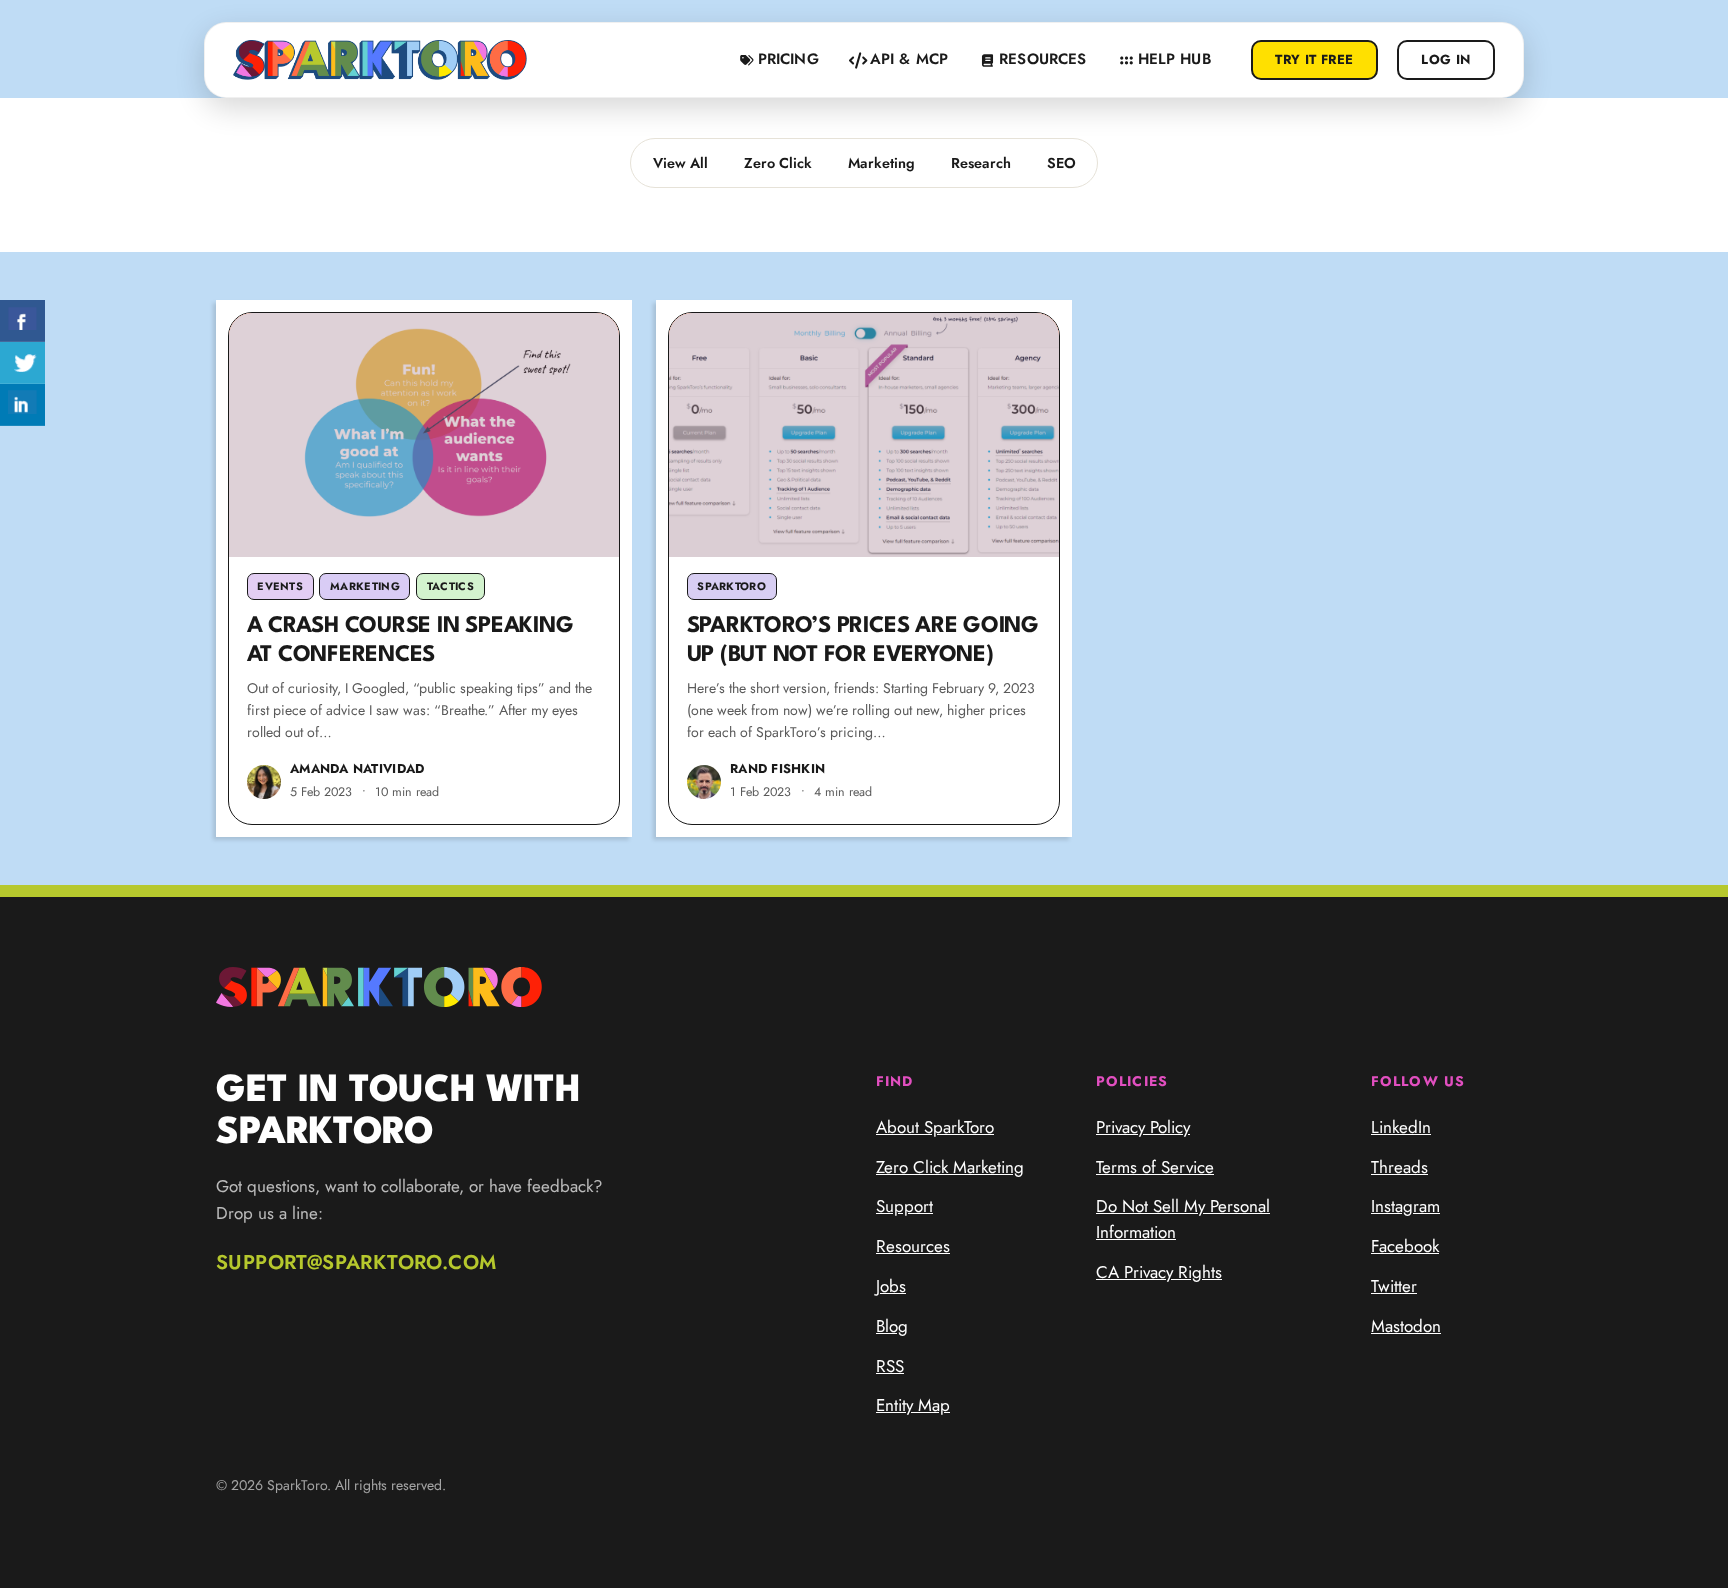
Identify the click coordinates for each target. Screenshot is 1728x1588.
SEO (1061, 163)
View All (680, 163)
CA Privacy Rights (1159, 1272)
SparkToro (731, 586)
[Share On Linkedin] (22, 405)
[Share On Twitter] (22, 363)
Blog (892, 1326)
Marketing (881, 163)
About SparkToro (935, 1127)
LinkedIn (1401, 1127)
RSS (890, 1366)
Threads (1399, 1167)
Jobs (891, 1286)
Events (280, 586)
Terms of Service (1155, 1167)
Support (904, 1206)
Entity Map (913, 1405)
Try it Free (1314, 59)
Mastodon (1406, 1326)
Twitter (1394, 1286)
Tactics (450, 586)
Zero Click (778, 163)
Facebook (1405, 1246)
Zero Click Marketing (950, 1167)
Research (981, 163)
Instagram (1405, 1206)
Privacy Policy (1143, 1127)
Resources (913, 1246)
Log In (1445, 59)
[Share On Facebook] (22, 321)
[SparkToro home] (380, 60)
